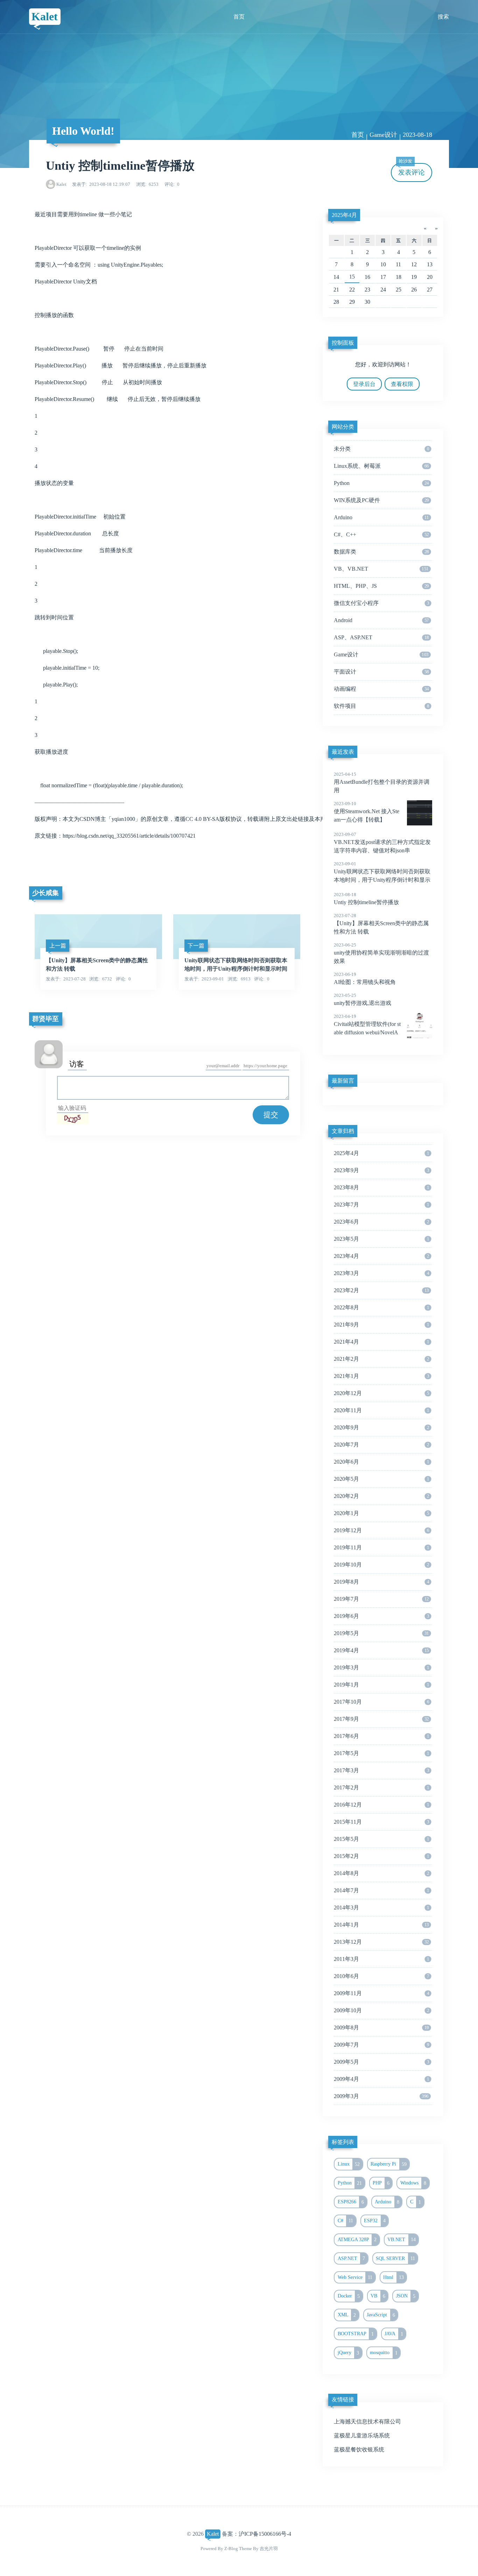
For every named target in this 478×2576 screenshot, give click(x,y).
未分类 (381, 449)
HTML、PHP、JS (381, 586)
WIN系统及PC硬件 (381, 500)
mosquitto (384, 2353)
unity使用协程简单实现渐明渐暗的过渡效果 (381, 953)
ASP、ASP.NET (381, 637)
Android (381, 620)
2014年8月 (381, 1873)
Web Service (355, 2277)
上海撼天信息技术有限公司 (367, 2422)
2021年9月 (381, 1325)
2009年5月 (381, 2062)
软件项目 (381, 706)
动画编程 (381, 689)
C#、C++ (381, 534)
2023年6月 (381, 1222)
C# (346, 2220)
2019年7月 (381, 1599)
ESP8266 (351, 2202)
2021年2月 (381, 1359)
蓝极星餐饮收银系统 (359, 2450)
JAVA (394, 2334)
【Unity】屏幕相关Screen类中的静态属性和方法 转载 (381, 924)
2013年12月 (381, 1942)
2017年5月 (381, 1753)
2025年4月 (344, 215)
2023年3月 (381, 1273)
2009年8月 (381, 2028)
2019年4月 (381, 1650)
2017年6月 (381, 1736)
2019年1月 (381, 1685)
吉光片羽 (269, 2549)
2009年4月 (381, 2079)
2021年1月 (381, 1376)
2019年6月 (381, 1616)
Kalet (45, 16)
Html (393, 2277)
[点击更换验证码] (73, 1119)
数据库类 (381, 552)
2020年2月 (381, 1496)
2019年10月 (381, 1565)
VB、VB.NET (381, 569)
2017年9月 (381, 1719)
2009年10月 (381, 2010)
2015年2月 (381, 1856)
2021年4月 (381, 1342)
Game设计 (383, 135)
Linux (349, 2164)
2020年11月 (381, 1410)
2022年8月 (381, 1307)
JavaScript (381, 2315)
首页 (239, 17)
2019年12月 (381, 1530)
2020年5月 (381, 1479)
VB (378, 2296)
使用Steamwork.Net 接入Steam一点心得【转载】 (367, 812)
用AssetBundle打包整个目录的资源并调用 (382, 782)
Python (381, 483)
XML (347, 2315)
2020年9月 (381, 1427)
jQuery (349, 2353)
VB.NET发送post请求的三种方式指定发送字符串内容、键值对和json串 (382, 843)
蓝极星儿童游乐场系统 (362, 2436)
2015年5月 (381, 1839)
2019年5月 (381, 1633)
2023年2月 (381, 1290)
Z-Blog (231, 2549)
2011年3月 (381, 1959)
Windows (413, 2183)
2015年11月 (381, 1822)
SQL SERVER (395, 2258)
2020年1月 (381, 1513)
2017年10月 (381, 1702)
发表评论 (412, 170)
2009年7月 (381, 2045)
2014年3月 (381, 1908)
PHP (381, 2183)
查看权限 (402, 384)
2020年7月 (381, 1445)
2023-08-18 (417, 135)
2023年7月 (381, 1205)
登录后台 (364, 384)
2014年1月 (381, 1925)
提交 (271, 1115)
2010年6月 (381, 1976)
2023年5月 (381, 1239)
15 (352, 277)
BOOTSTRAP (356, 2334)
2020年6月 (381, 1462)
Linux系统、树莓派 (381, 466)
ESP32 (375, 2220)
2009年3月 (381, 2096)
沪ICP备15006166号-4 (265, 2534)
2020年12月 (381, 1393)
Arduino (381, 517)
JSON (406, 2296)
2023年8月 (381, 1187)
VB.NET (402, 2239)
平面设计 (381, 672)
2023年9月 (381, 1170)
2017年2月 (381, 1787)
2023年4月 (381, 1256)
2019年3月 (381, 1667)
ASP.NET (352, 2258)
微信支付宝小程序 (381, 603)
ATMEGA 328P (357, 2239)
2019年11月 (381, 1547)
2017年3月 (381, 1770)
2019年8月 (381, 1582)
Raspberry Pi (389, 2164)
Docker (349, 2296)
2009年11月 (381, 1993)
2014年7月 (381, 1890)
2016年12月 (381, 1805)
